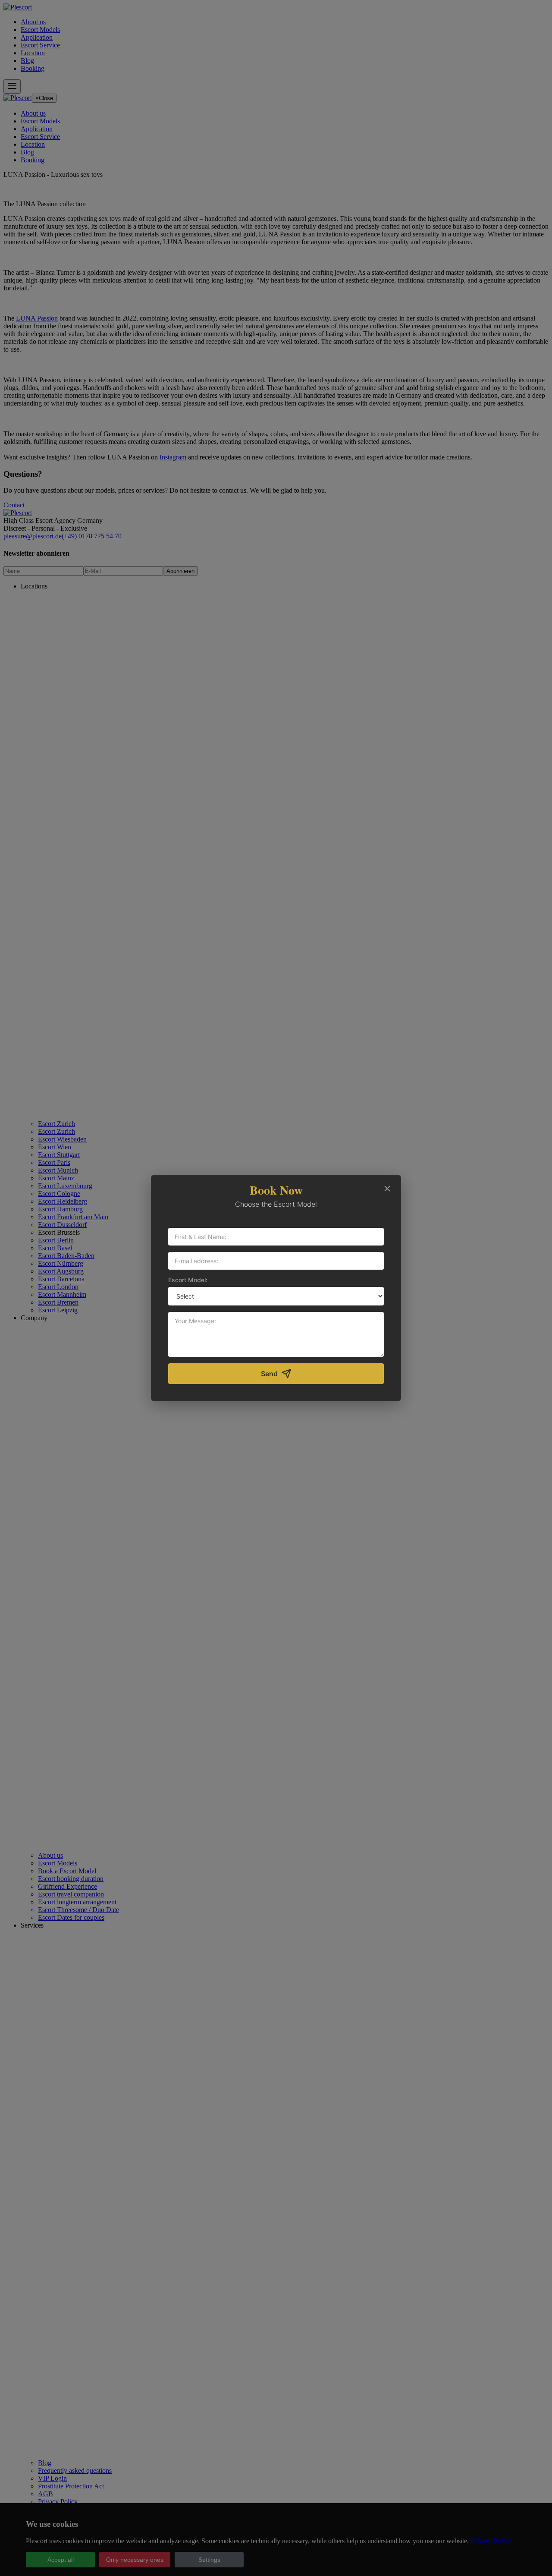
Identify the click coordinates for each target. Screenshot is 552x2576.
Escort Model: (188, 1280)
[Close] (387, 1189)
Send (269, 1374)
